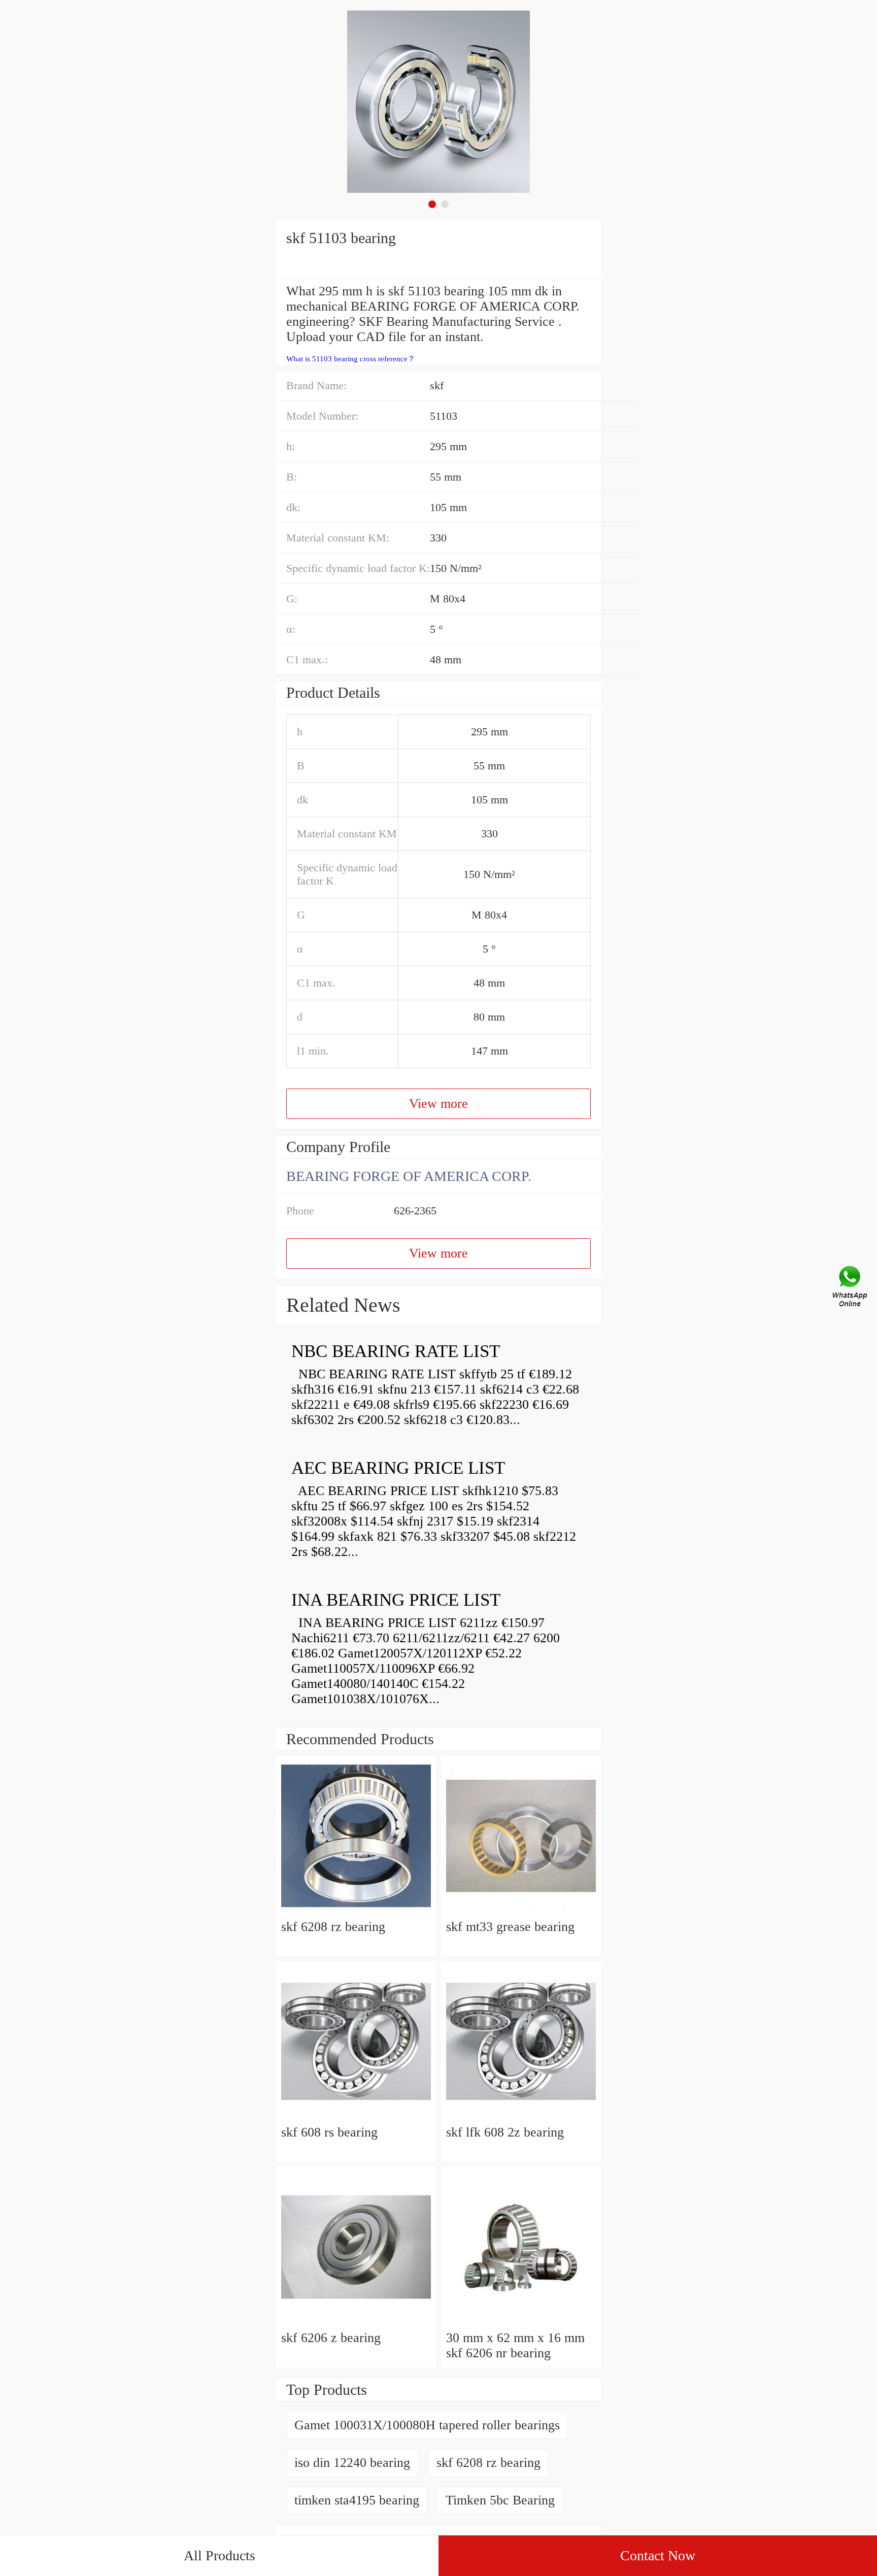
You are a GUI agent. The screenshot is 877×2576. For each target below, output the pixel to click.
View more (438, 1104)
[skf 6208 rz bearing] (356, 1911)
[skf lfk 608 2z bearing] (521, 2117)
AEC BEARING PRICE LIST (398, 1468)
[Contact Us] (851, 1288)
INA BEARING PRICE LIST (396, 1600)
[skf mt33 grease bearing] (521, 1911)
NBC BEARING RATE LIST (396, 1351)
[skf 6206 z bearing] (356, 2323)
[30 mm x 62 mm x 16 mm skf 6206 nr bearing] (521, 2323)
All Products (220, 2555)
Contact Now (658, 2555)
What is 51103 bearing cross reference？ (351, 359)
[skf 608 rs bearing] (356, 2117)
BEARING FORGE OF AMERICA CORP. (409, 1176)
